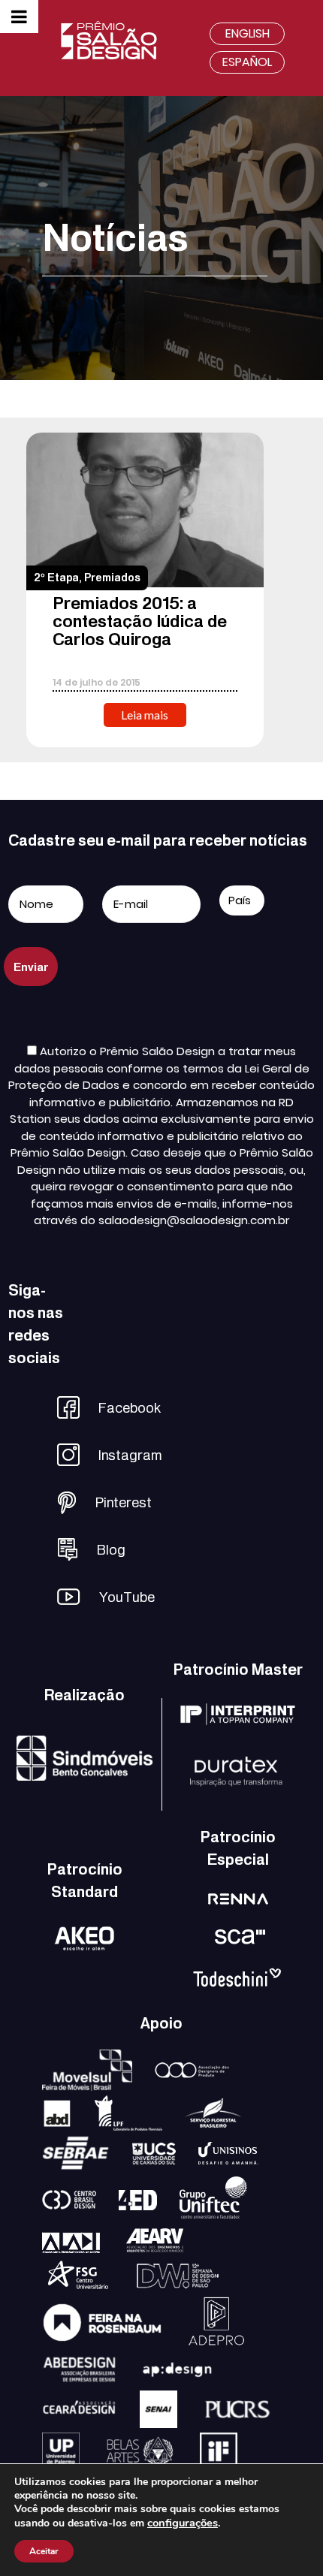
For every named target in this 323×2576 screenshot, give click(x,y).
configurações (183, 2523)
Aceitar (44, 2551)
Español (247, 62)
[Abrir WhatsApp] (285, 2538)
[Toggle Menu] (19, 17)
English (248, 33)
